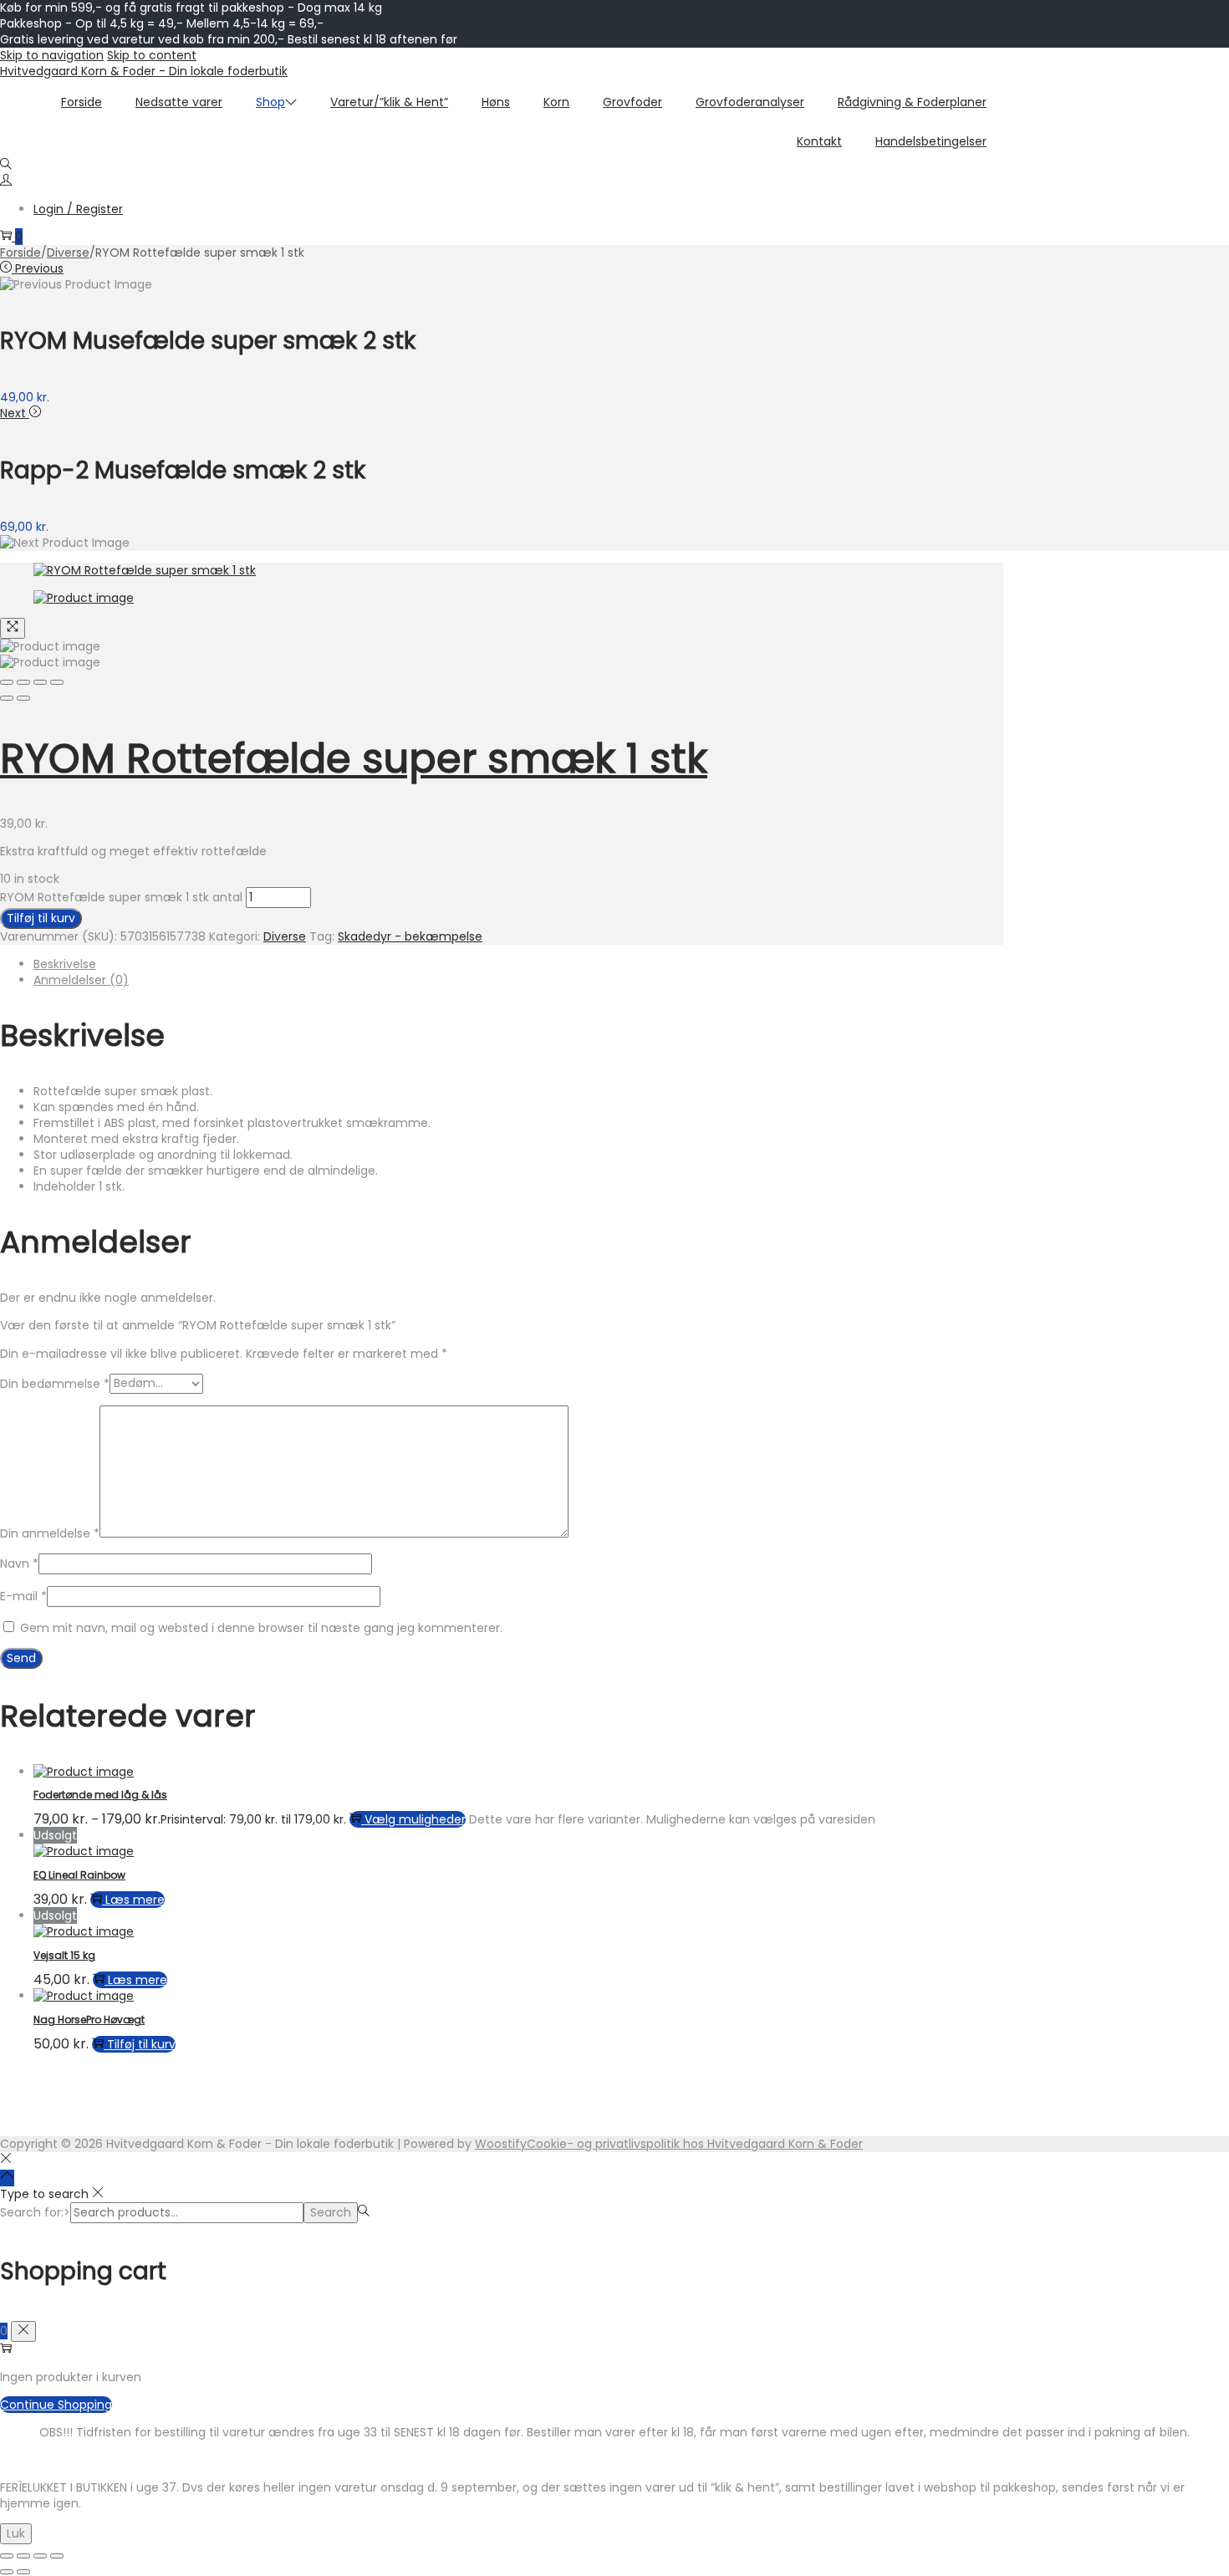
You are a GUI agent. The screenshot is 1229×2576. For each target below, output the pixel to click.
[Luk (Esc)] (57, 2556)
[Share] (23, 682)
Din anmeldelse (50, 1533)
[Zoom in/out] (57, 682)
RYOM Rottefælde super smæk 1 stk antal (121, 897)
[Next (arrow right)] (23, 698)
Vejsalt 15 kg (64, 1955)
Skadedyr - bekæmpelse (410, 936)
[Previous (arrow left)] (7, 698)
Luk (16, 2533)
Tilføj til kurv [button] (141, 2044)
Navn (19, 1563)
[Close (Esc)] (7, 682)
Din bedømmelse (55, 1383)
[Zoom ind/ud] (7, 2556)
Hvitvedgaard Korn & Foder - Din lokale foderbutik (144, 71)
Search (331, 2212)
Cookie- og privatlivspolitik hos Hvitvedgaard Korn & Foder (695, 2144)
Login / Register (78, 209)
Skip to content (152, 55)
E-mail (23, 1596)
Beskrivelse (65, 964)
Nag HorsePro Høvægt (89, 2020)
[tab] (518, 964)
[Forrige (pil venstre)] (7, 2572)
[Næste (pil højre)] (23, 2572)
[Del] (40, 2556)
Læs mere (135, 1900)
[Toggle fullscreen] (40, 682)
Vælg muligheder (415, 1819)
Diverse (68, 252)
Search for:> (35, 2212)
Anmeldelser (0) (81, 980)
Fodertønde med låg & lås (100, 1795)
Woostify (501, 2144)
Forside (20, 252)
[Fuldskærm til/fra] (23, 2556)
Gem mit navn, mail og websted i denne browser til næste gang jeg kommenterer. (261, 1628)
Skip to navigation (52, 55)
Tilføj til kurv (41, 918)
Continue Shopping (56, 2405)
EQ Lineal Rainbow (79, 1875)
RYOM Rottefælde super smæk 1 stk (354, 759)
